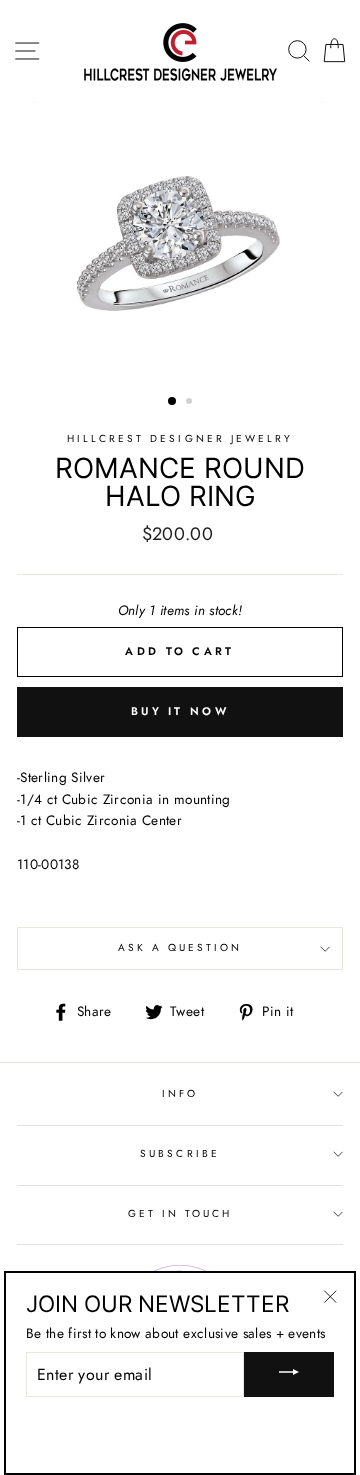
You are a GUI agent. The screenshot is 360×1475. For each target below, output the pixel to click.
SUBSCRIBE (180, 1153)
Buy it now (180, 711)
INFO (180, 1093)
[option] (180, 244)
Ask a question (180, 947)
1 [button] (173, 402)
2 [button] (191, 403)
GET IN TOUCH (180, 1213)
